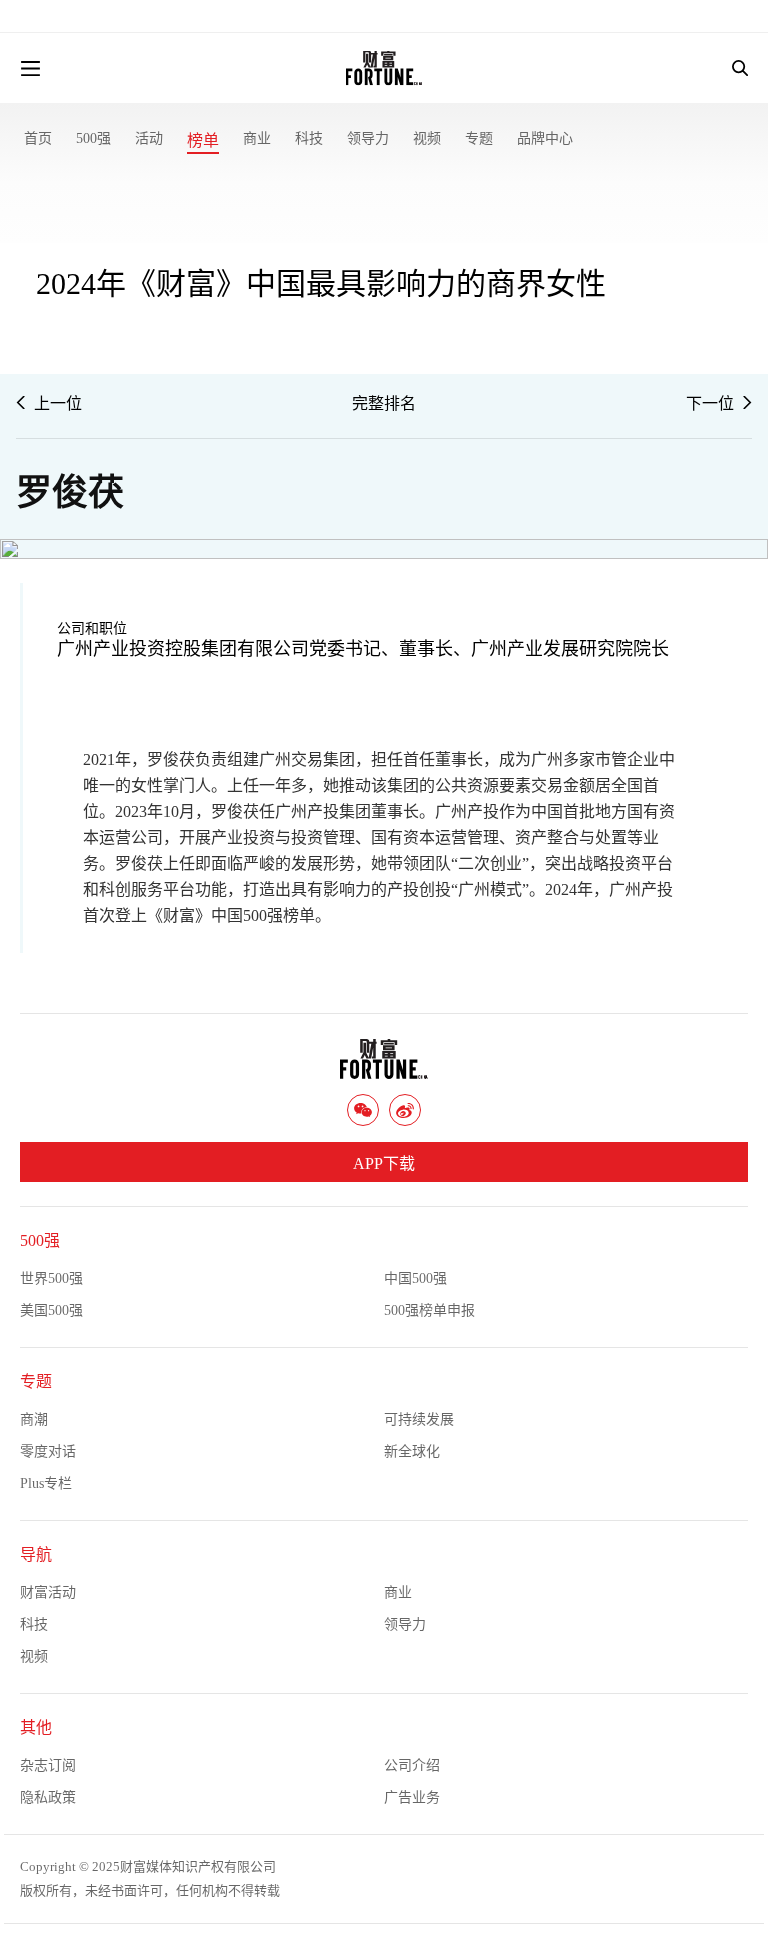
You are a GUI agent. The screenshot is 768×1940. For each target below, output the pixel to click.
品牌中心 (545, 138)
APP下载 (384, 1163)
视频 (427, 138)
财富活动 (48, 1592)
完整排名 (384, 403)
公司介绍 (412, 1765)
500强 (93, 138)
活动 (149, 138)
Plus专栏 (46, 1483)
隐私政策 (48, 1797)
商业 (257, 138)
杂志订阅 (48, 1765)
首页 (38, 138)
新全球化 (412, 1451)
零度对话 (48, 1451)
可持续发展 (419, 1419)
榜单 (203, 140)
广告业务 (412, 1797)
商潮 (34, 1419)
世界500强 (51, 1278)
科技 (309, 138)
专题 (479, 138)
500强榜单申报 (429, 1310)
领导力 (368, 138)
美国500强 (51, 1310)
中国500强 (415, 1278)
